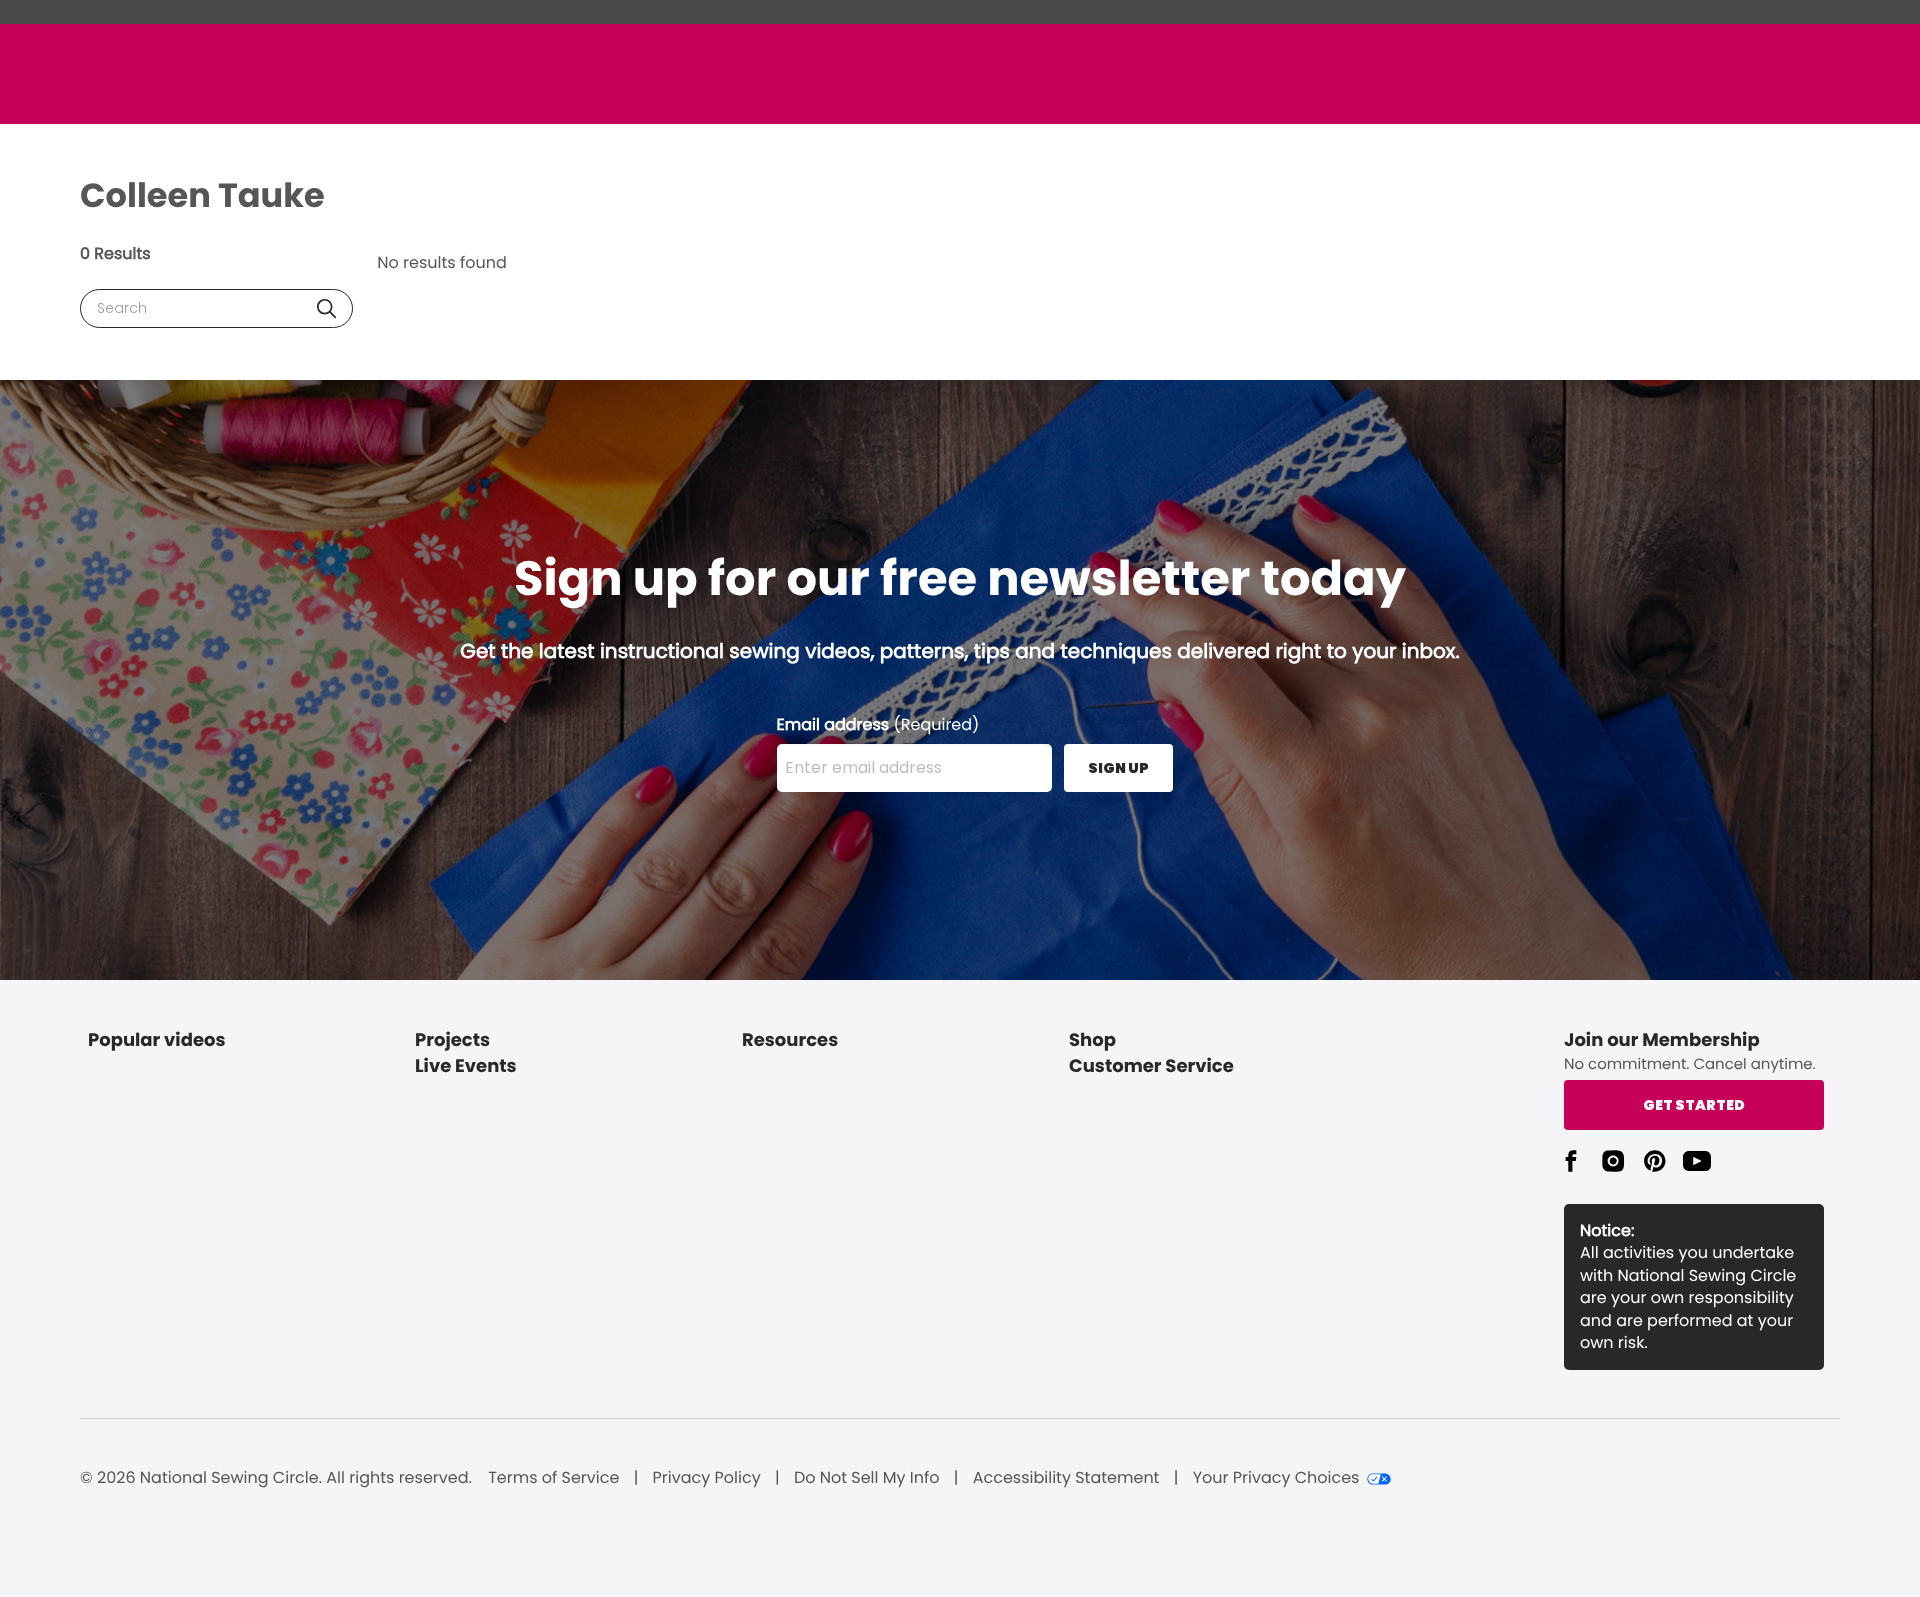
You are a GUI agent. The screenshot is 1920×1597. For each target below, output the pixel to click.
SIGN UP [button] (1118, 768)
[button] (326, 308)
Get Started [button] (1694, 1105)
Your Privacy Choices (1276, 1478)
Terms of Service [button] (553, 1478)
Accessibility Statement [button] (1066, 1478)
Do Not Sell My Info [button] (867, 1478)
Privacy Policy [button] (707, 1478)
